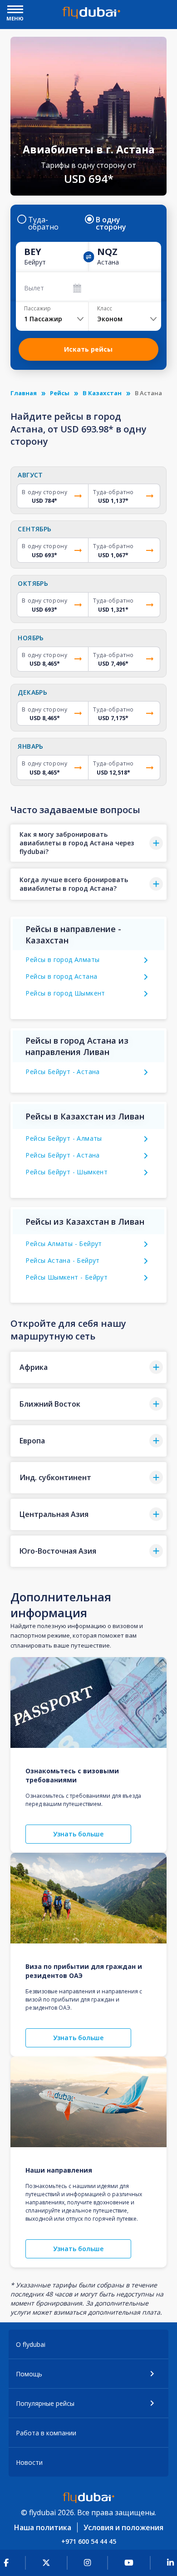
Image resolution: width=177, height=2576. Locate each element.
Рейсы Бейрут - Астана (62, 1072)
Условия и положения (123, 2527)
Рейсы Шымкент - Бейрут (66, 1277)
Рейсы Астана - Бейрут (62, 1260)
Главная (24, 393)
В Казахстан (102, 393)
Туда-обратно (43, 223)
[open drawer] (15, 10)
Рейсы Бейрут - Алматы (64, 1138)
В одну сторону (111, 223)
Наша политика (43, 2527)
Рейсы (60, 393)
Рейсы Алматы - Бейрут (64, 1244)
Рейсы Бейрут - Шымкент (66, 1172)
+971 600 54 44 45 (89, 2541)
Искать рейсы (88, 349)
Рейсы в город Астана (61, 976)
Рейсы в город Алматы (62, 959)
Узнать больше (78, 1834)
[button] (88, 843)
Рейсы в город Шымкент (65, 993)
